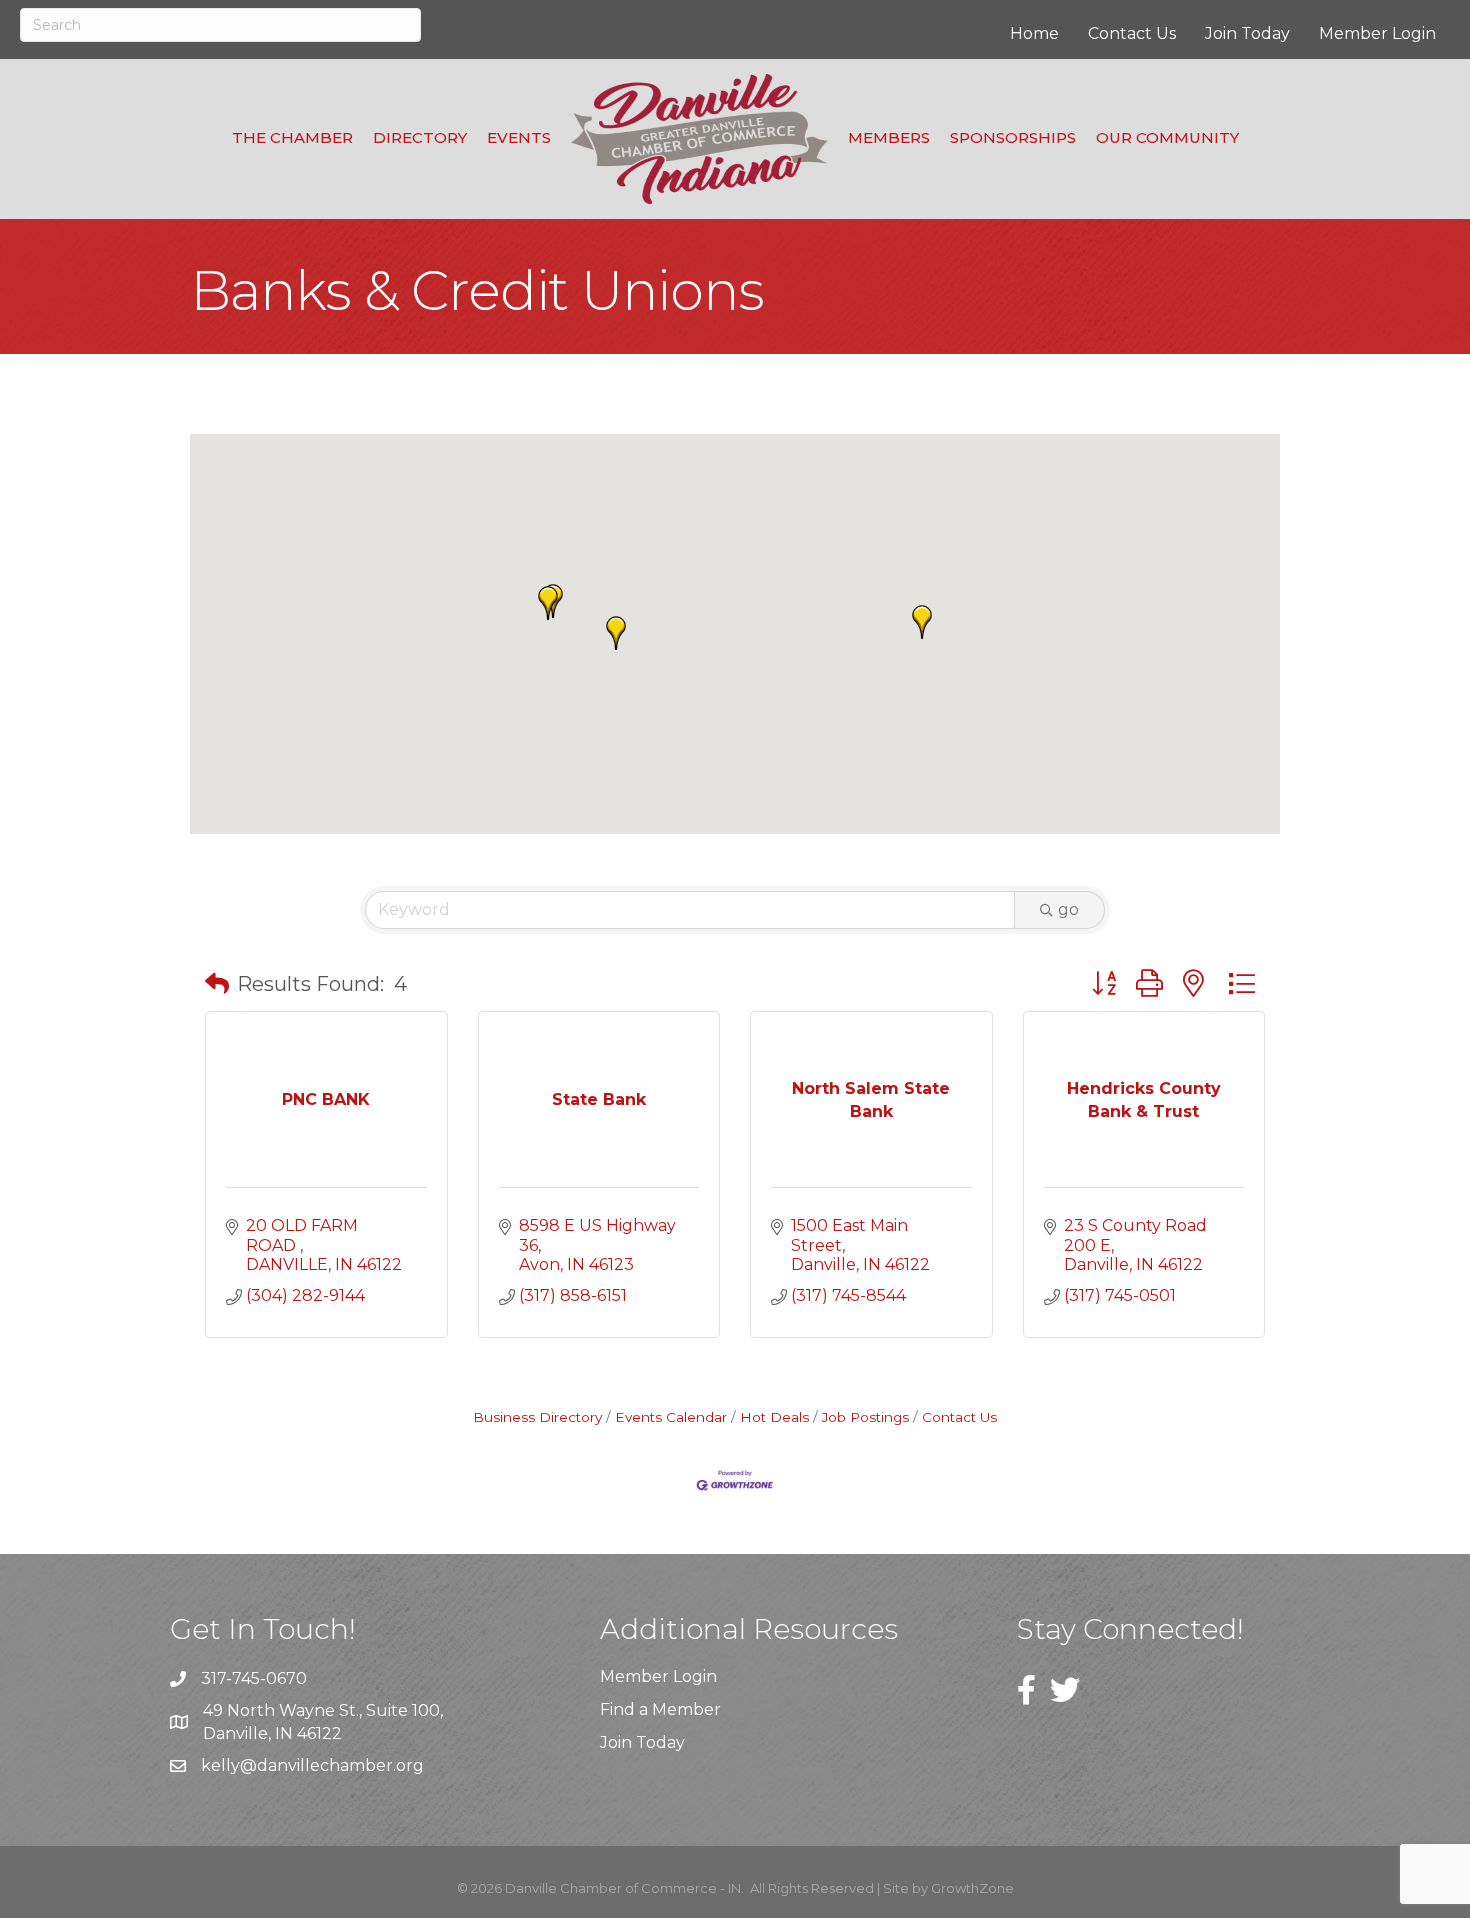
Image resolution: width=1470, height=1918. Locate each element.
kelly (220, 1765)
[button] (616, 633)
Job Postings (865, 1417)
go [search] (1068, 909)
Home (1034, 33)
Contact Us (1132, 33)
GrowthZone (972, 1888)
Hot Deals (774, 1417)
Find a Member (660, 1709)
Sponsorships (1013, 137)
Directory (420, 137)
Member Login (1377, 33)
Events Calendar (671, 1417)
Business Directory (537, 1417)
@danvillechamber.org (332, 1765)
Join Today (1247, 33)
